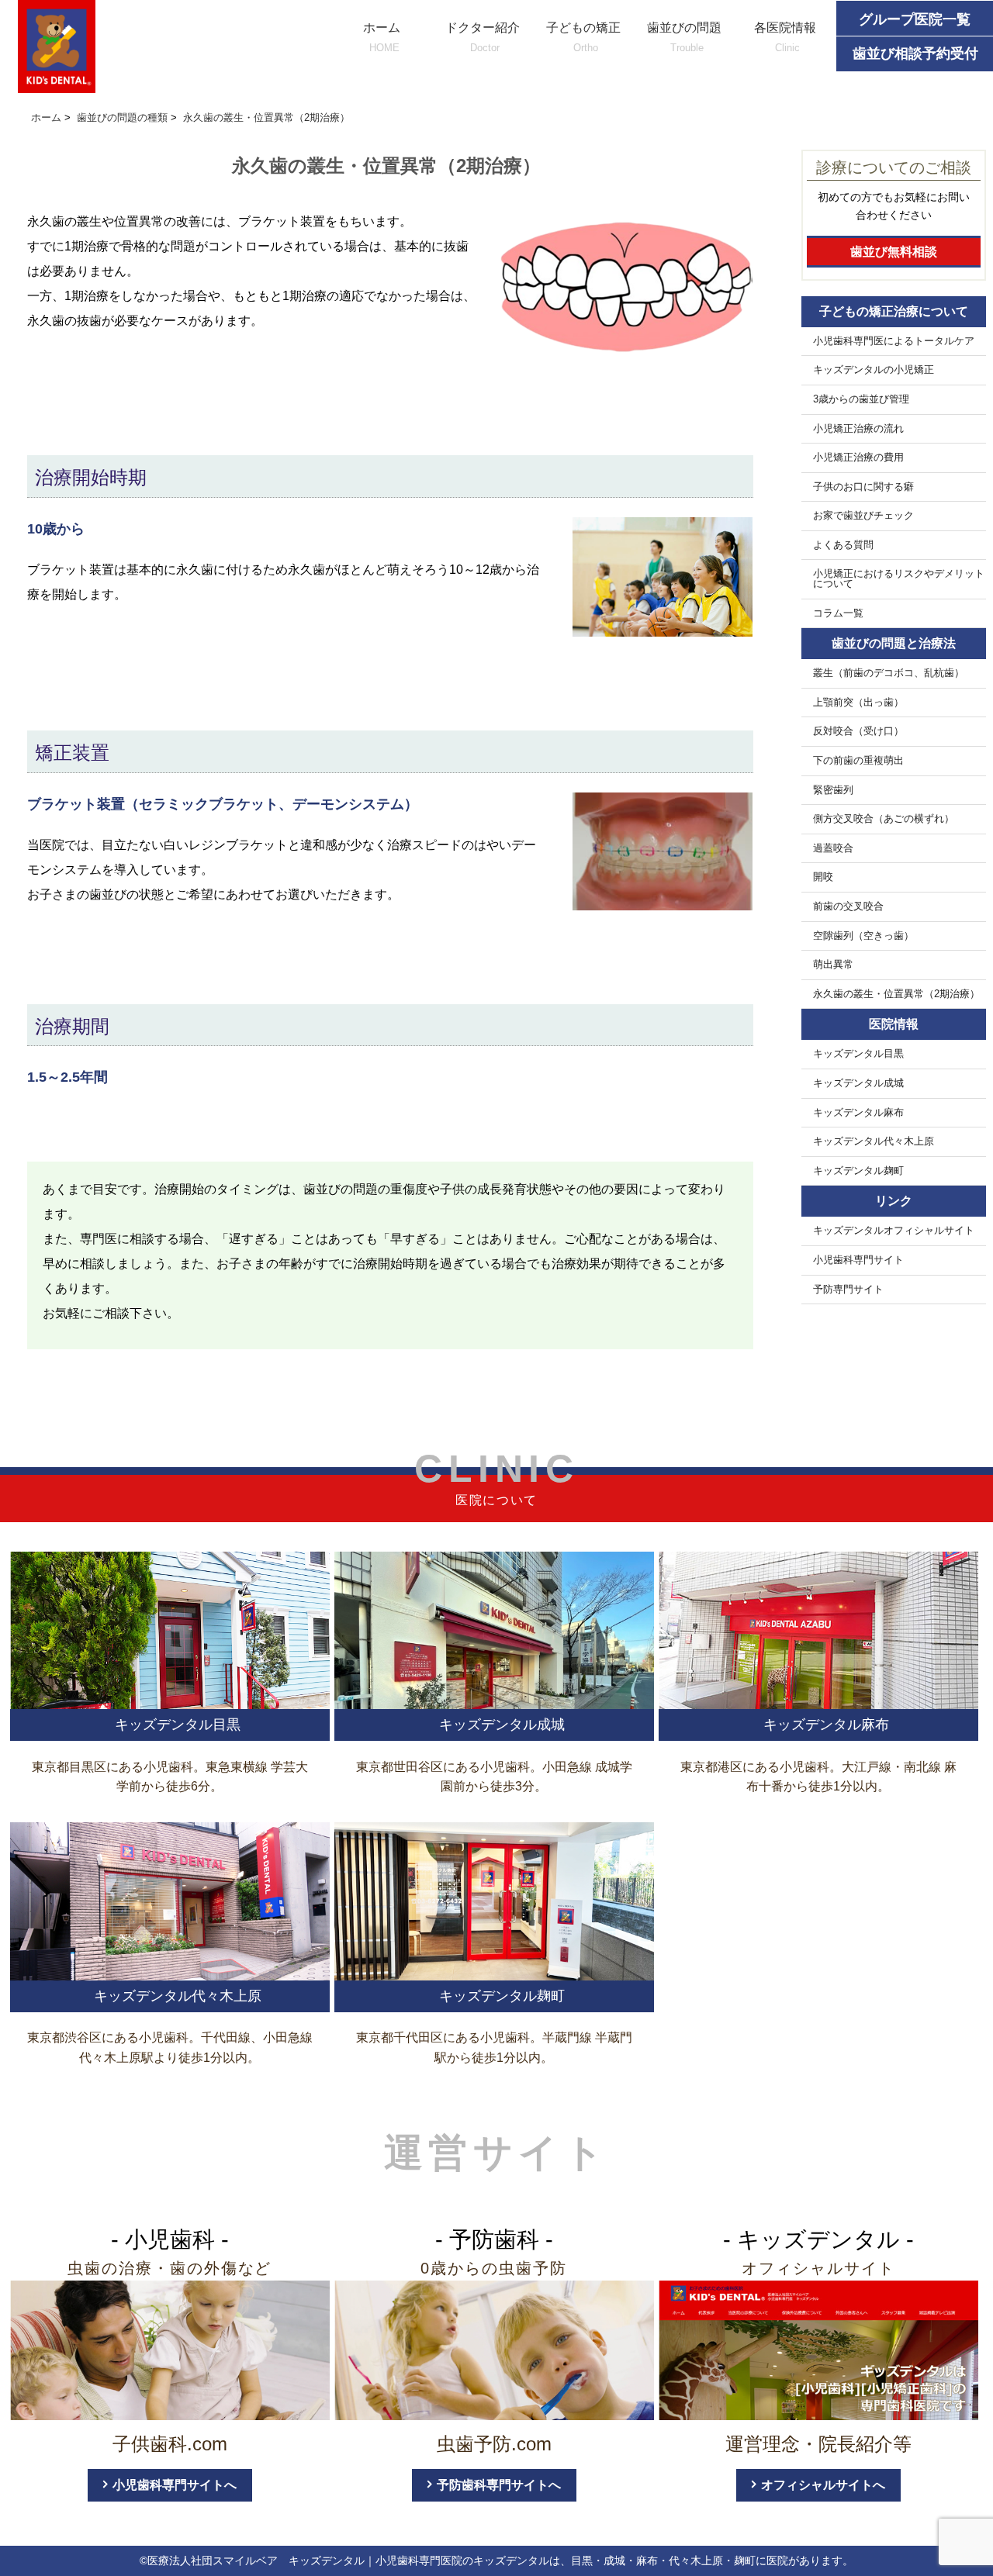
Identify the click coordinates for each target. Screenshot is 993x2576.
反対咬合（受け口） (858, 731)
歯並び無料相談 (894, 252)
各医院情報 (785, 37)
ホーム (382, 37)
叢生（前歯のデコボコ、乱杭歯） (889, 673)
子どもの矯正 (583, 37)
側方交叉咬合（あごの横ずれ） (884, 819)
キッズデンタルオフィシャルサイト (894, 1231)
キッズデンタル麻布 (858, 1113)
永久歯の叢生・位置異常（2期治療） (896, 994)
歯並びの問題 (684, 37)
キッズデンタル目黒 (858, 1054)
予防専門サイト (848, 1290)
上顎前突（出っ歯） (858, 703)
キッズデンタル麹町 (858, 1171)
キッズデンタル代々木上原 (874, 1141)
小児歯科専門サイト (858, 1260)
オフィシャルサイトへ (823, 2485)
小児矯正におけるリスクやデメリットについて (899, 579)
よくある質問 (843, 545)
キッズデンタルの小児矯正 (874, 370)
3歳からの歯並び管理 (861, 399)
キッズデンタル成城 (858, 1083)
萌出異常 (833, 965)
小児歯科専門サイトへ (175, 2485)
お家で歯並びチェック (863, 516)
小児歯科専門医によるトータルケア (894, 341)
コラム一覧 (838, 613)
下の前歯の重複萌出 (858, 761)
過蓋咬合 (833, 848)
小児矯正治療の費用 (858, 458)
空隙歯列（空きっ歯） (863, 936)
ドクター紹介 (483, 37)
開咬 (823, 877)
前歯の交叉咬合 (848, 906)
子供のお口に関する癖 (863, 487)
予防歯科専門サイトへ (499, 2485)
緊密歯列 (833, 790)
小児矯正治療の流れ (858, 429)
